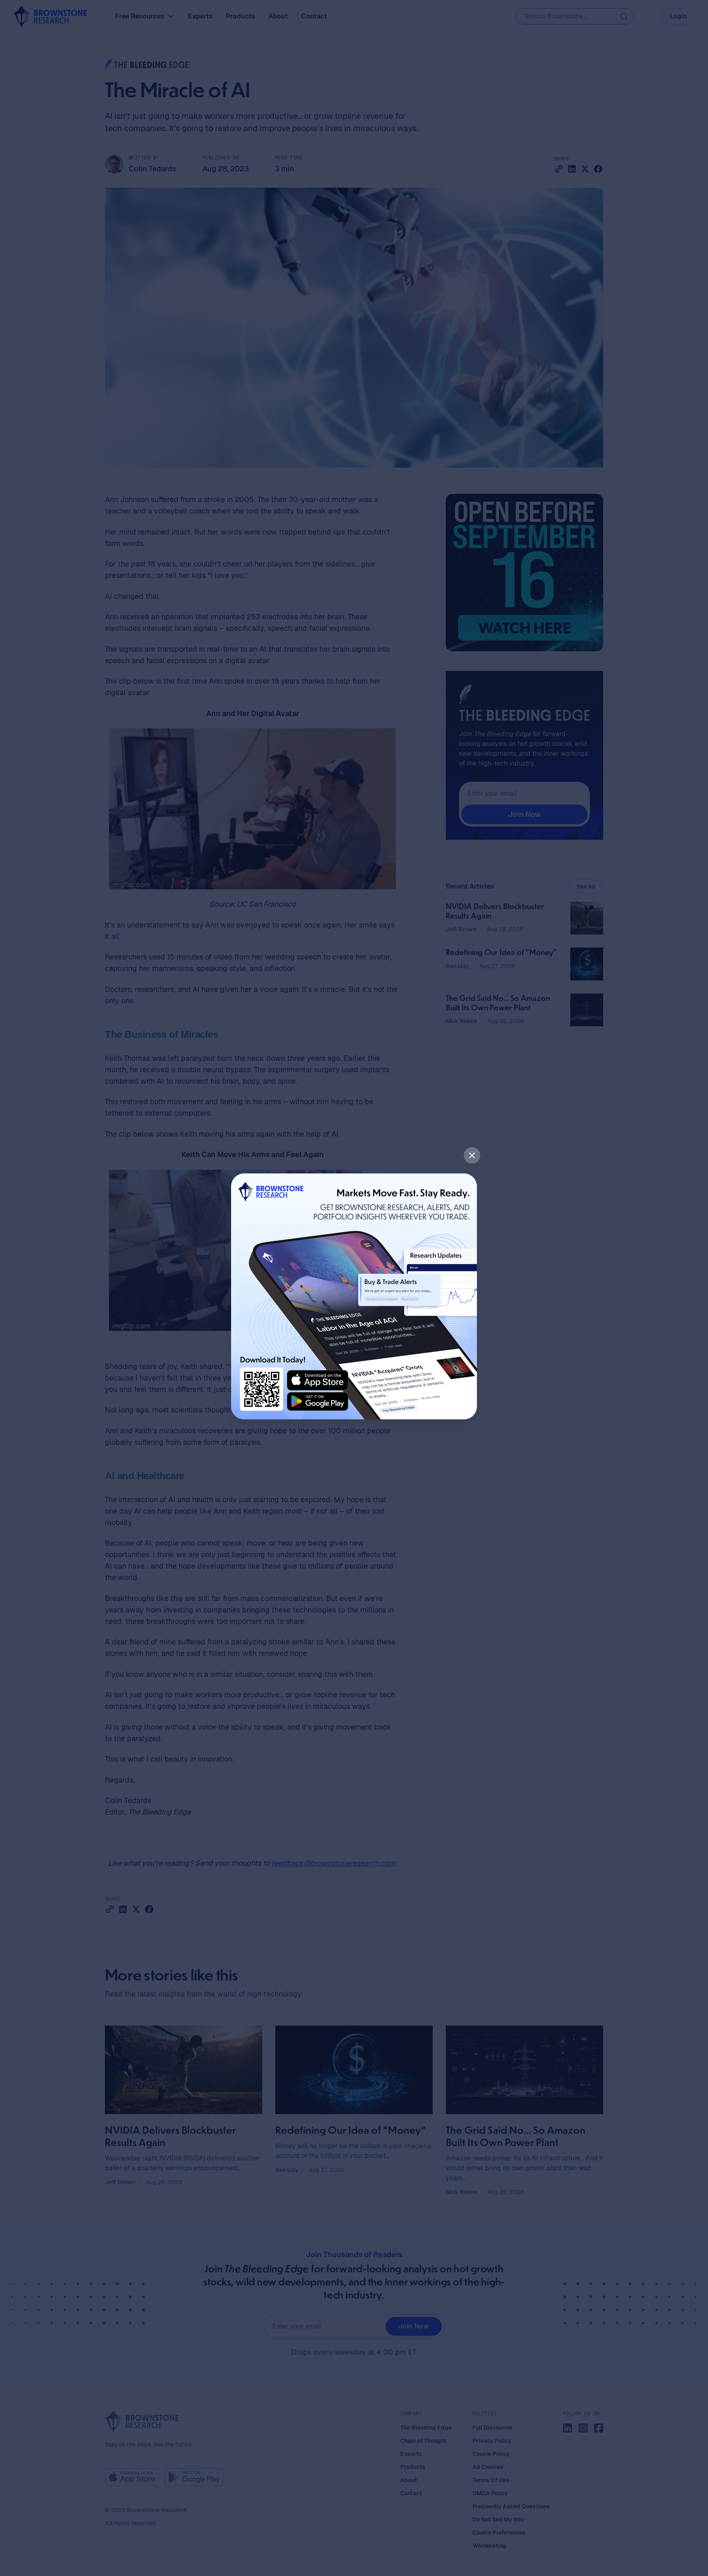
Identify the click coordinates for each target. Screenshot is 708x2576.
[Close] (472, 1155)
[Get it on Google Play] (318, 1402)
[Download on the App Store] (318, 1380)
